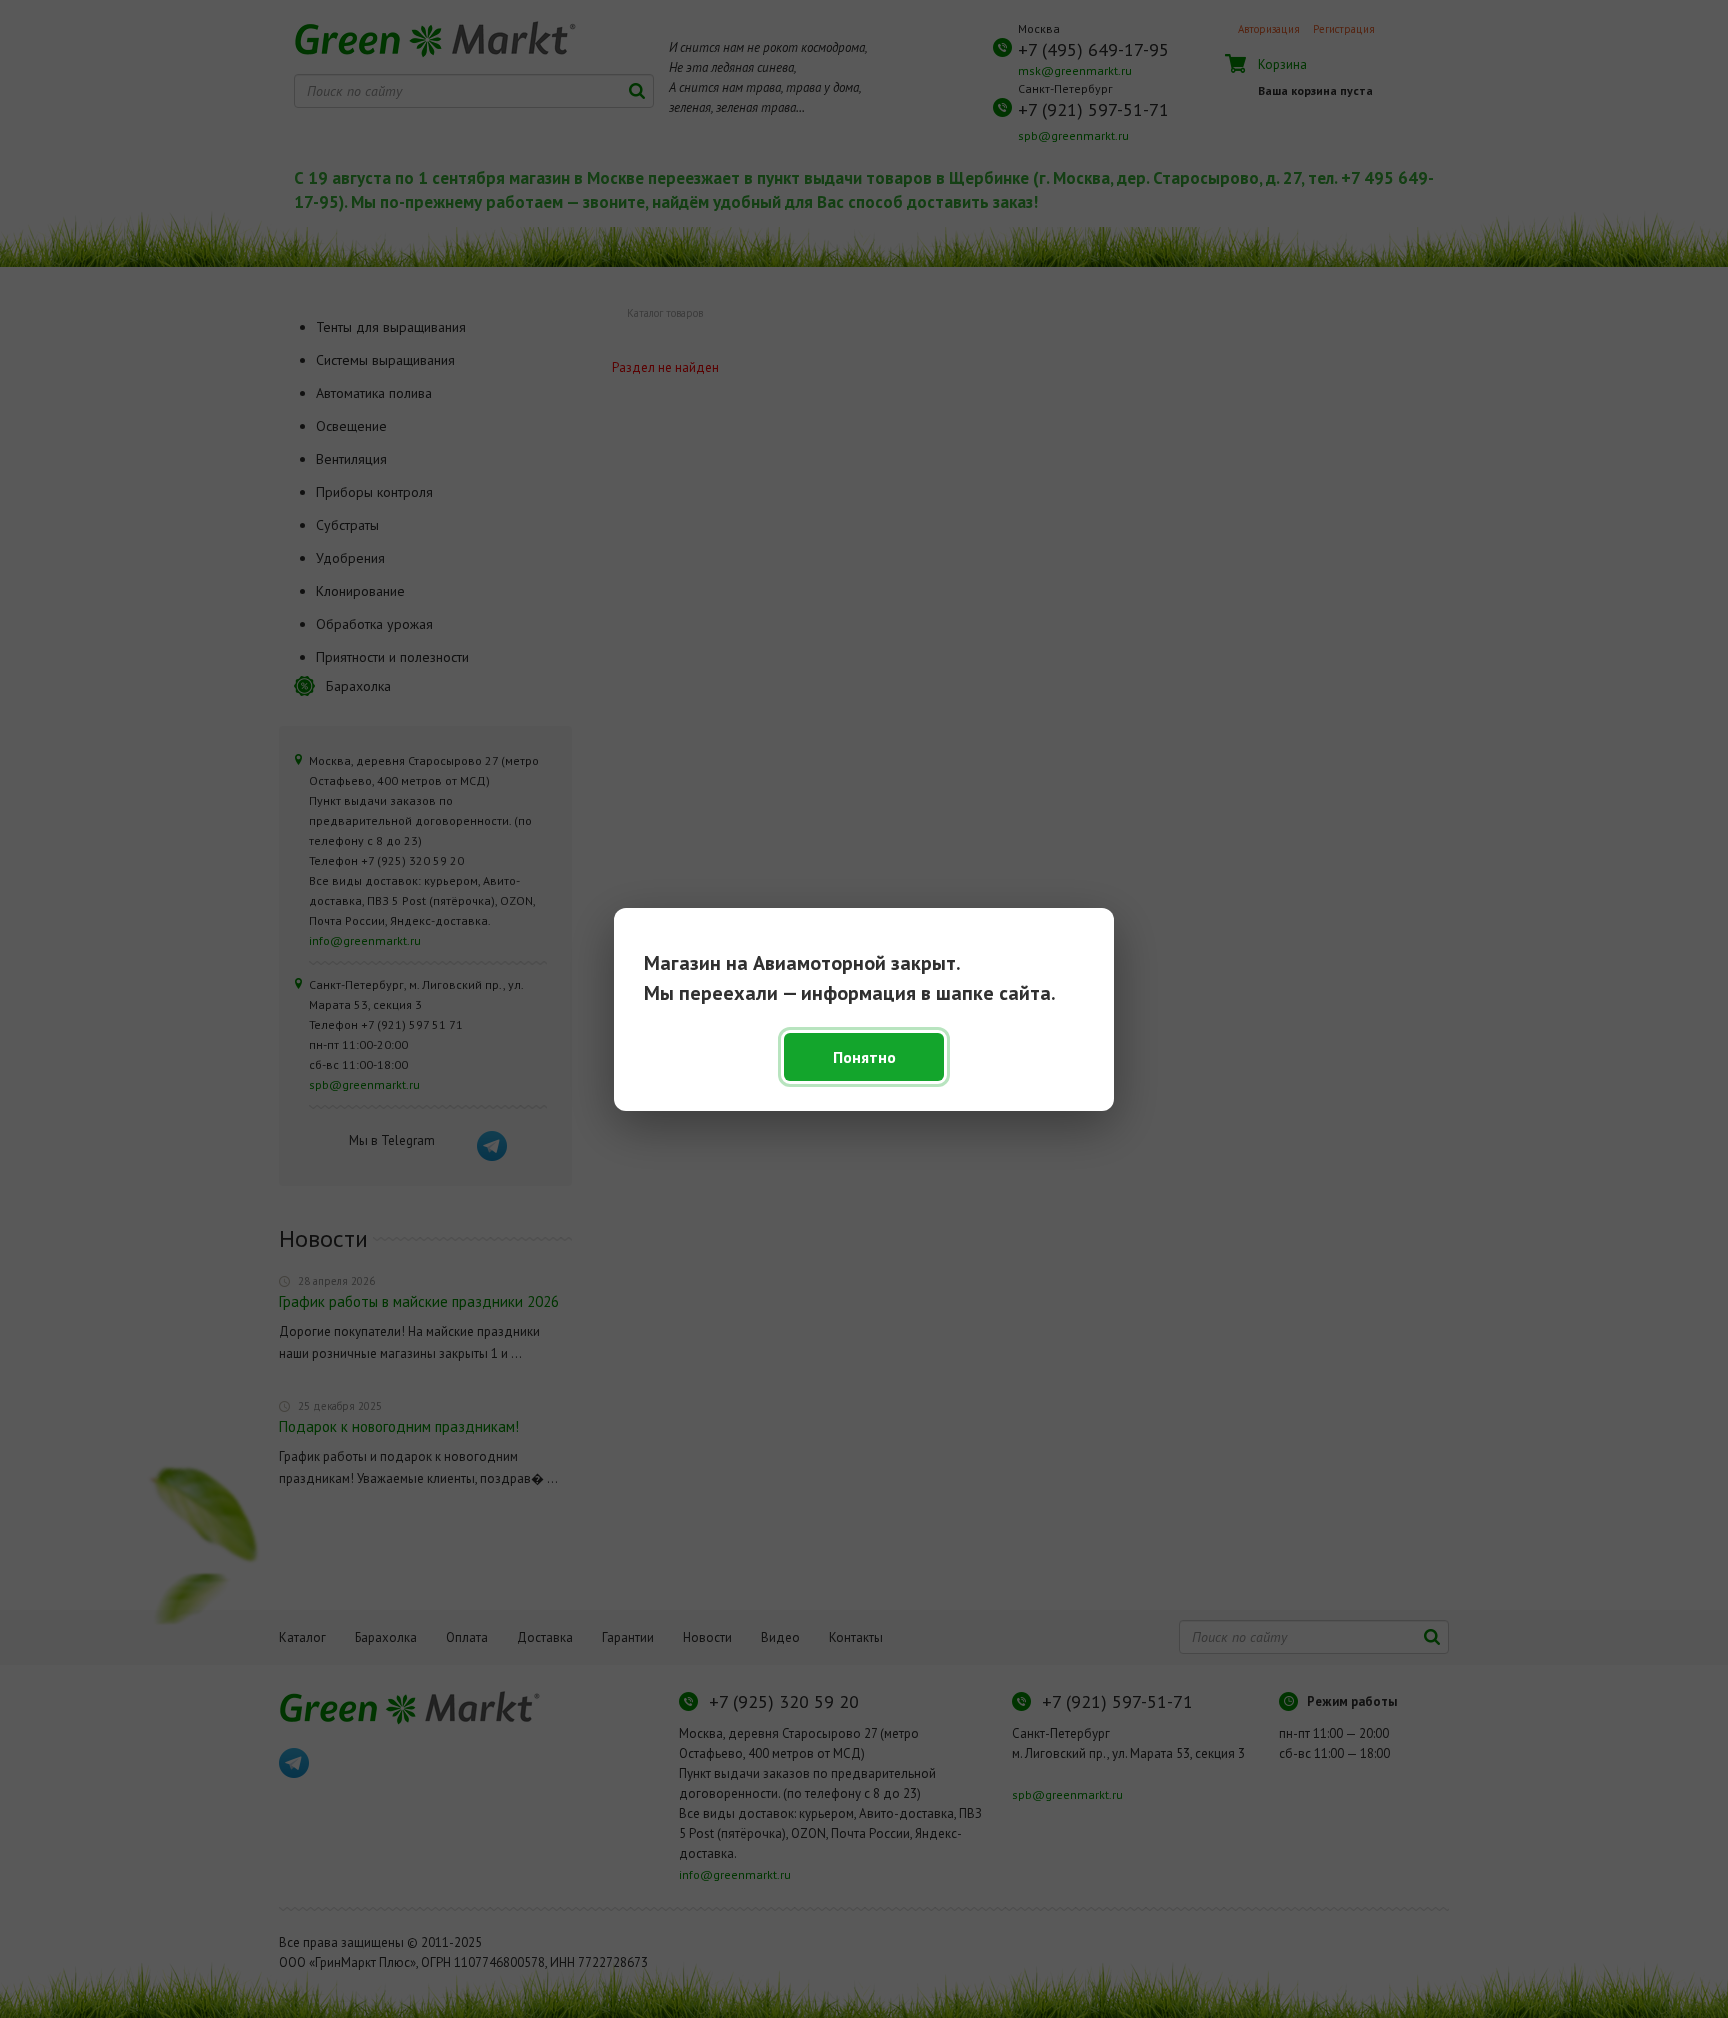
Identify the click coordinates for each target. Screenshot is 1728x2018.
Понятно (864, 1057)
